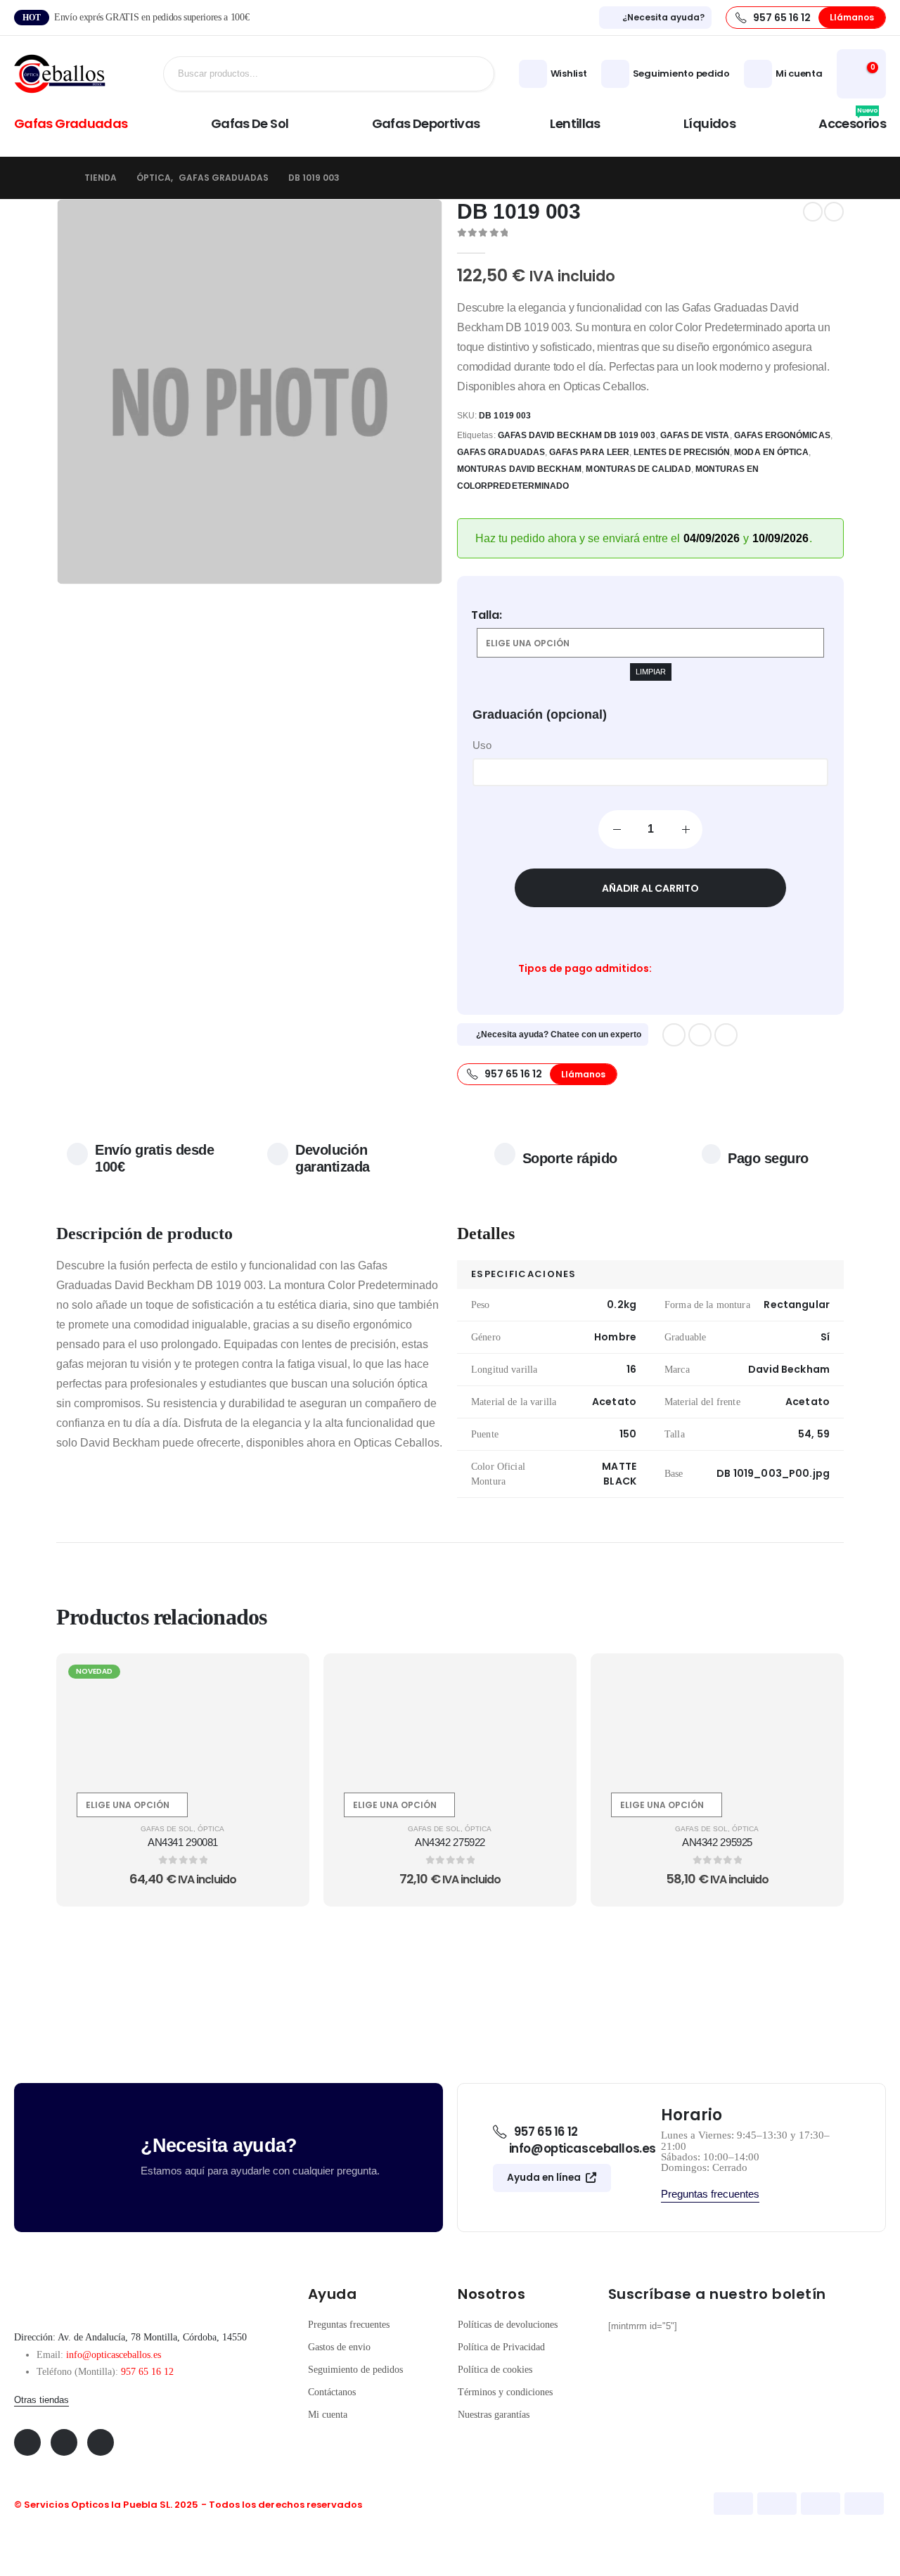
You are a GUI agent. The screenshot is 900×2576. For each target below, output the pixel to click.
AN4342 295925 (717, 1842)
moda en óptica (771, 452)
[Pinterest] (700, 1035)
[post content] (183, 1719)
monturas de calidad (638, 469)
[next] (834, 212)
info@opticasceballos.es (114, 2355)
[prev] (813, 212)
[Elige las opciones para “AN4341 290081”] (282, 1680)
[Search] (472, 74)
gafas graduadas (501, 452)
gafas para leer (589, 452)
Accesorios (852, 122)
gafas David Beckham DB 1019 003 (577, 435)
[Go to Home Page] (60, 178)
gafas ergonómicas (782, 435)
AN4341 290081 (183, 1842)
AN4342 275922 (450, 1842)
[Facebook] (674, 1035)
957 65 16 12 (147, 2372)
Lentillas (575, 123)
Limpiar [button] (651, 672)
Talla (485, 615)
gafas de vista (695, 435)
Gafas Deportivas (426, 123)
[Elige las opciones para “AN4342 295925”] (816, 1680)
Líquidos (709, 123)
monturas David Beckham (519, 469)
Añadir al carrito (650, 888)
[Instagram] (726, 1035)
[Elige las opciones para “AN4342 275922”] (549, 1680)
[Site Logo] (60, 74)
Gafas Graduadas (71, 123)
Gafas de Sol (250, 123)
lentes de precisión (682, 452)
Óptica (211, 1829)
